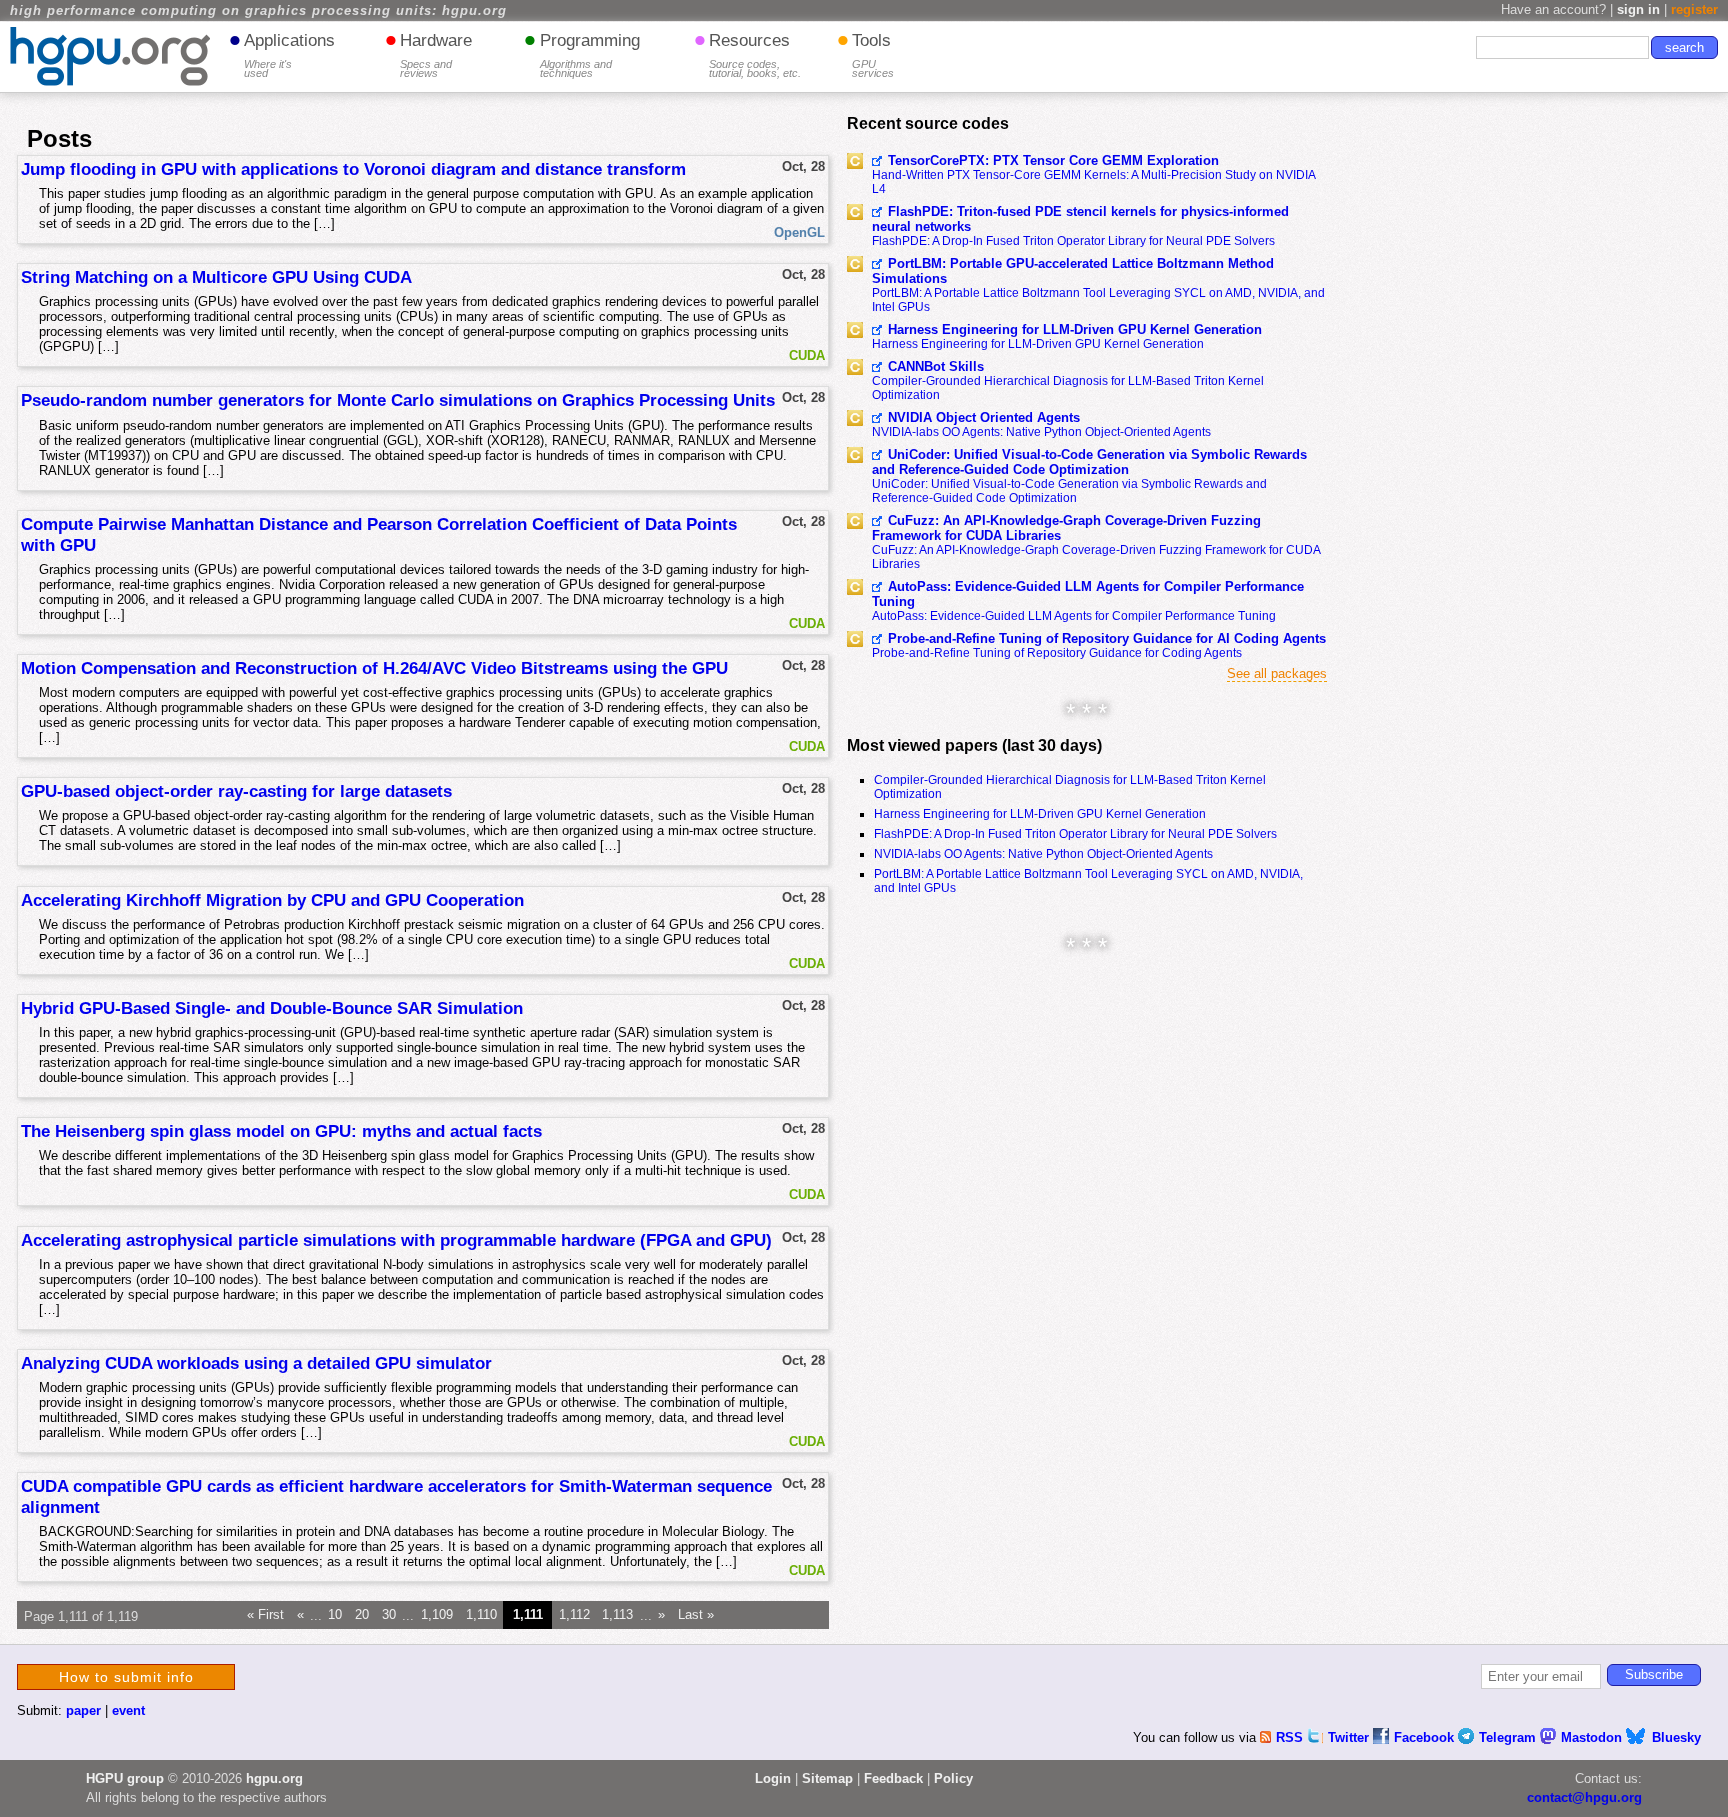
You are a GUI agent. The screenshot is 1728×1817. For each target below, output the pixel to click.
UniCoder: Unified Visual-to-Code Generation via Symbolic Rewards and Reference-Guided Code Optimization (1089, 462)
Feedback (893, 1778)
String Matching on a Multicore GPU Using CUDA (216, 277)
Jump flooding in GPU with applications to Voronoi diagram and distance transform (353, 169)
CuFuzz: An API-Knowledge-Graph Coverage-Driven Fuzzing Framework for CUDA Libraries (1066, 528)
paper (83, 1710)
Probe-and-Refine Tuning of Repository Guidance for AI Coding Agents (1107, 638)
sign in (1638, 9)
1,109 (437, 1615)
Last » (696, 1615)
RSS (1291, 1737)
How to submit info (126, 1677)
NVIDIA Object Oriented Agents (984, 417)
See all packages (1277, 673)
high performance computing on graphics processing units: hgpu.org (258, 11)
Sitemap (827, 1778)
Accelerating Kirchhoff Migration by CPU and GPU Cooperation (272, 900)
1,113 (617, 1615)
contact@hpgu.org (1584, 1797)
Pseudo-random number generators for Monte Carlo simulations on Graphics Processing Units (398, 400)
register (1694, 9)
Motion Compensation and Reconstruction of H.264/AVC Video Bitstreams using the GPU (374, 668)
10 (335, 1615)
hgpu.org (274, 1778)
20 (362, 1615)
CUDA (807, 355)
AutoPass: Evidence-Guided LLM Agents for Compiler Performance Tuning (1088, 594)
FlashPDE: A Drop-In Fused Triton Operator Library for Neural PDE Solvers (1073, 241)
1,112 (574, 1615)
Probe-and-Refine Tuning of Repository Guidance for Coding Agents (1057, 653)
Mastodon (1593, 1737)
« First (265, 1615)
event (128, 1710)
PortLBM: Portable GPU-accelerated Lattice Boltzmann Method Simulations (1073, 271)
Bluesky (1676, 1737)
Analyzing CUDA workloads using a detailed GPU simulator (256, 1363)
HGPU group (125, 1778)
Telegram (1509, 1737)
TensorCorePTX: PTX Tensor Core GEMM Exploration (1053, 160)
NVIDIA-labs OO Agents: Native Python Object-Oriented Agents (1041, 432)
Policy (953, 1778)
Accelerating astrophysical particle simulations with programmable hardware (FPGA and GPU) (396, 1240)
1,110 (481, 1615)
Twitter (1350, 1737)
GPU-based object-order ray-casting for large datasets (236, 791)
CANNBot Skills (936, 366)
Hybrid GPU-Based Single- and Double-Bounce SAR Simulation (272, 1008)
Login (773, 1778)
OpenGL (799, 232)
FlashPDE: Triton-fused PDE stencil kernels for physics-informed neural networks (1080, 219)
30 (389, 1615)
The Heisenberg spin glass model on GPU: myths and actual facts (281, 1131)
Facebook (1426, 1737)
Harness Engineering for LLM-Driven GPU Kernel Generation (1075, 329)
